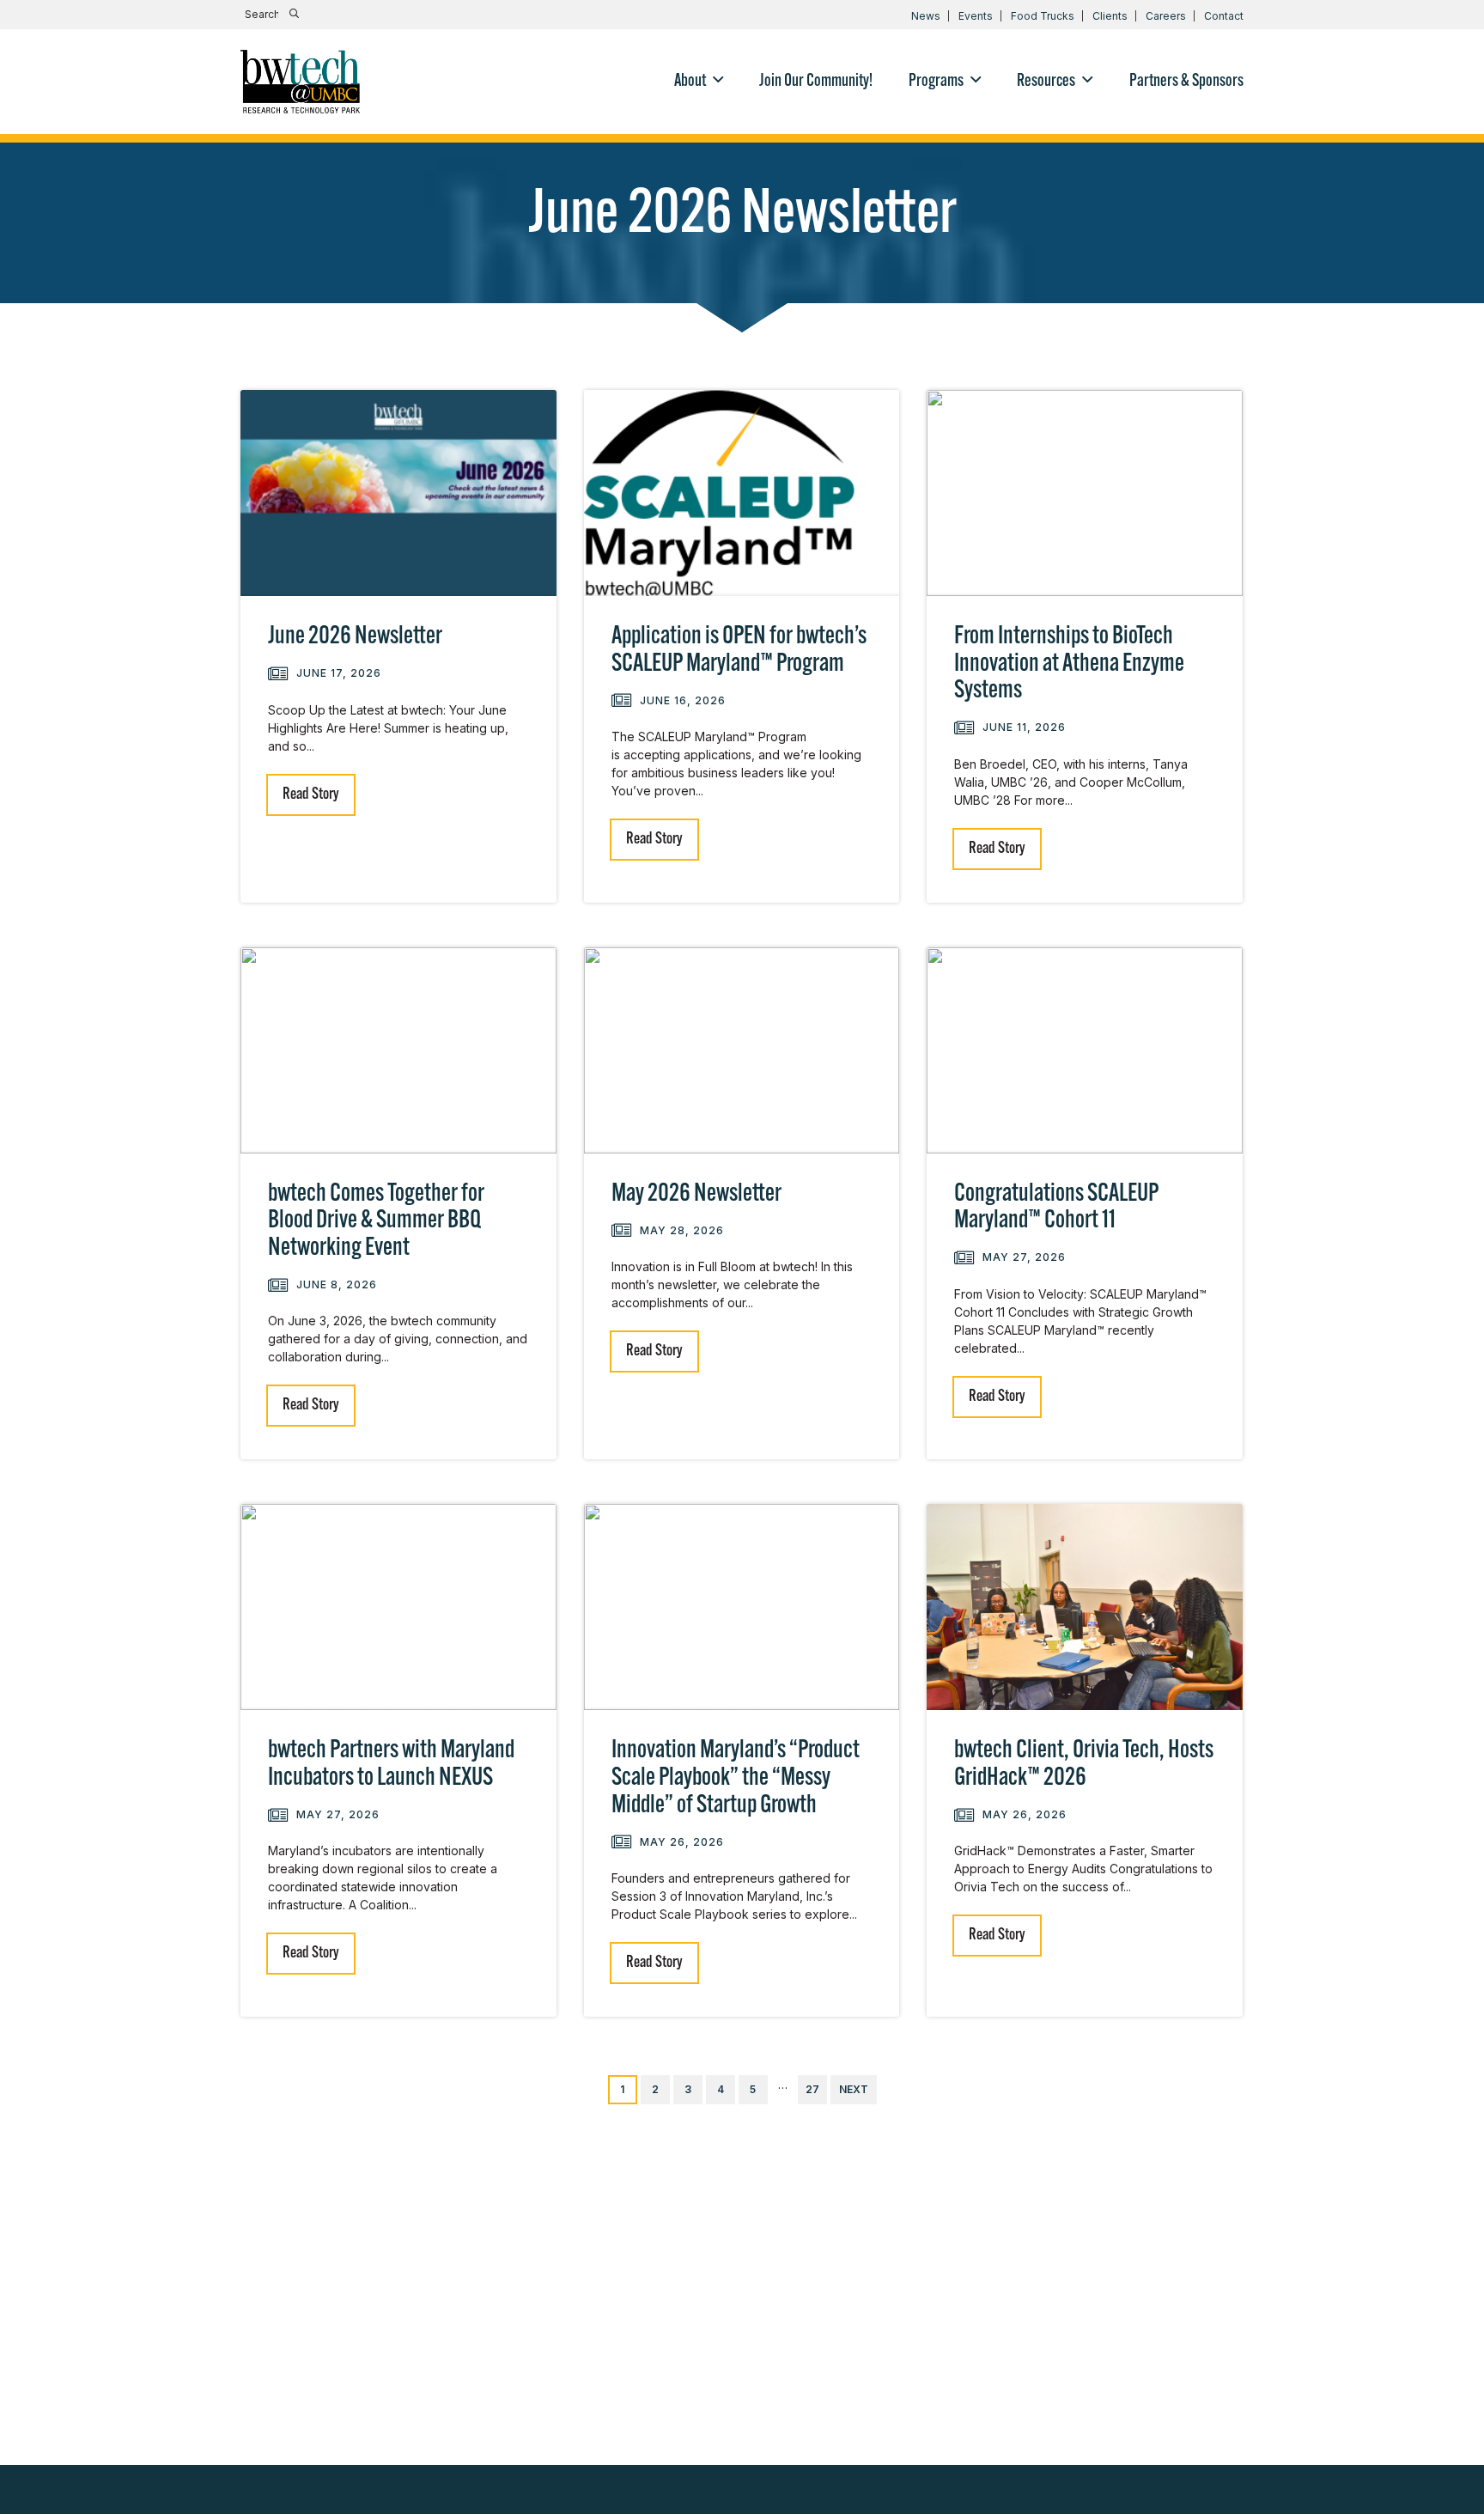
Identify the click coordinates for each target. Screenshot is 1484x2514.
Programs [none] (936, 82)
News (926, 16)
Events (976, 16)
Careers (1166, 16)
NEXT (854, 2089)
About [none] (690, 82)
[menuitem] (699, 82)
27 (812, 2089)
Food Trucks (1043, 16)
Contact (1224, 16)
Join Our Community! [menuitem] (816, 82)
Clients (1110, 16)
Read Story (311, 795)
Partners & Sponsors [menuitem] (1186, 82)
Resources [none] (1046, 82)
